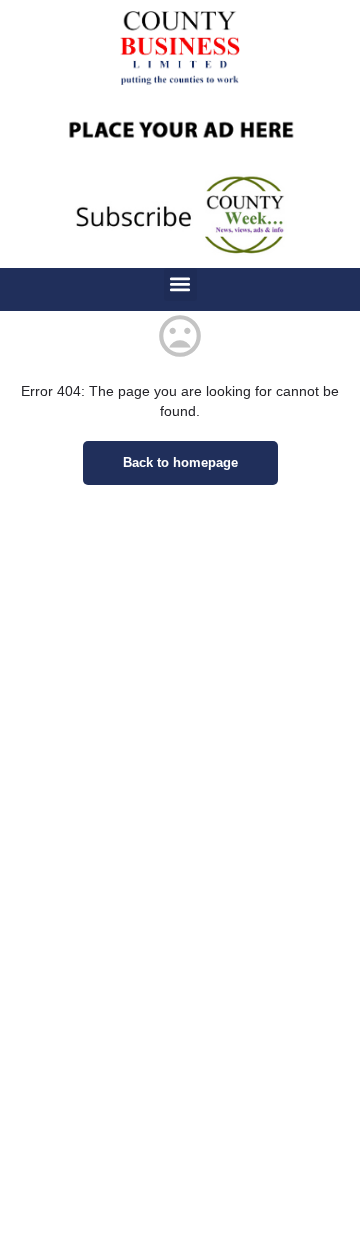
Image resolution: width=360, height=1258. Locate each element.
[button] (180, 284)
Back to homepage (180, 462)
